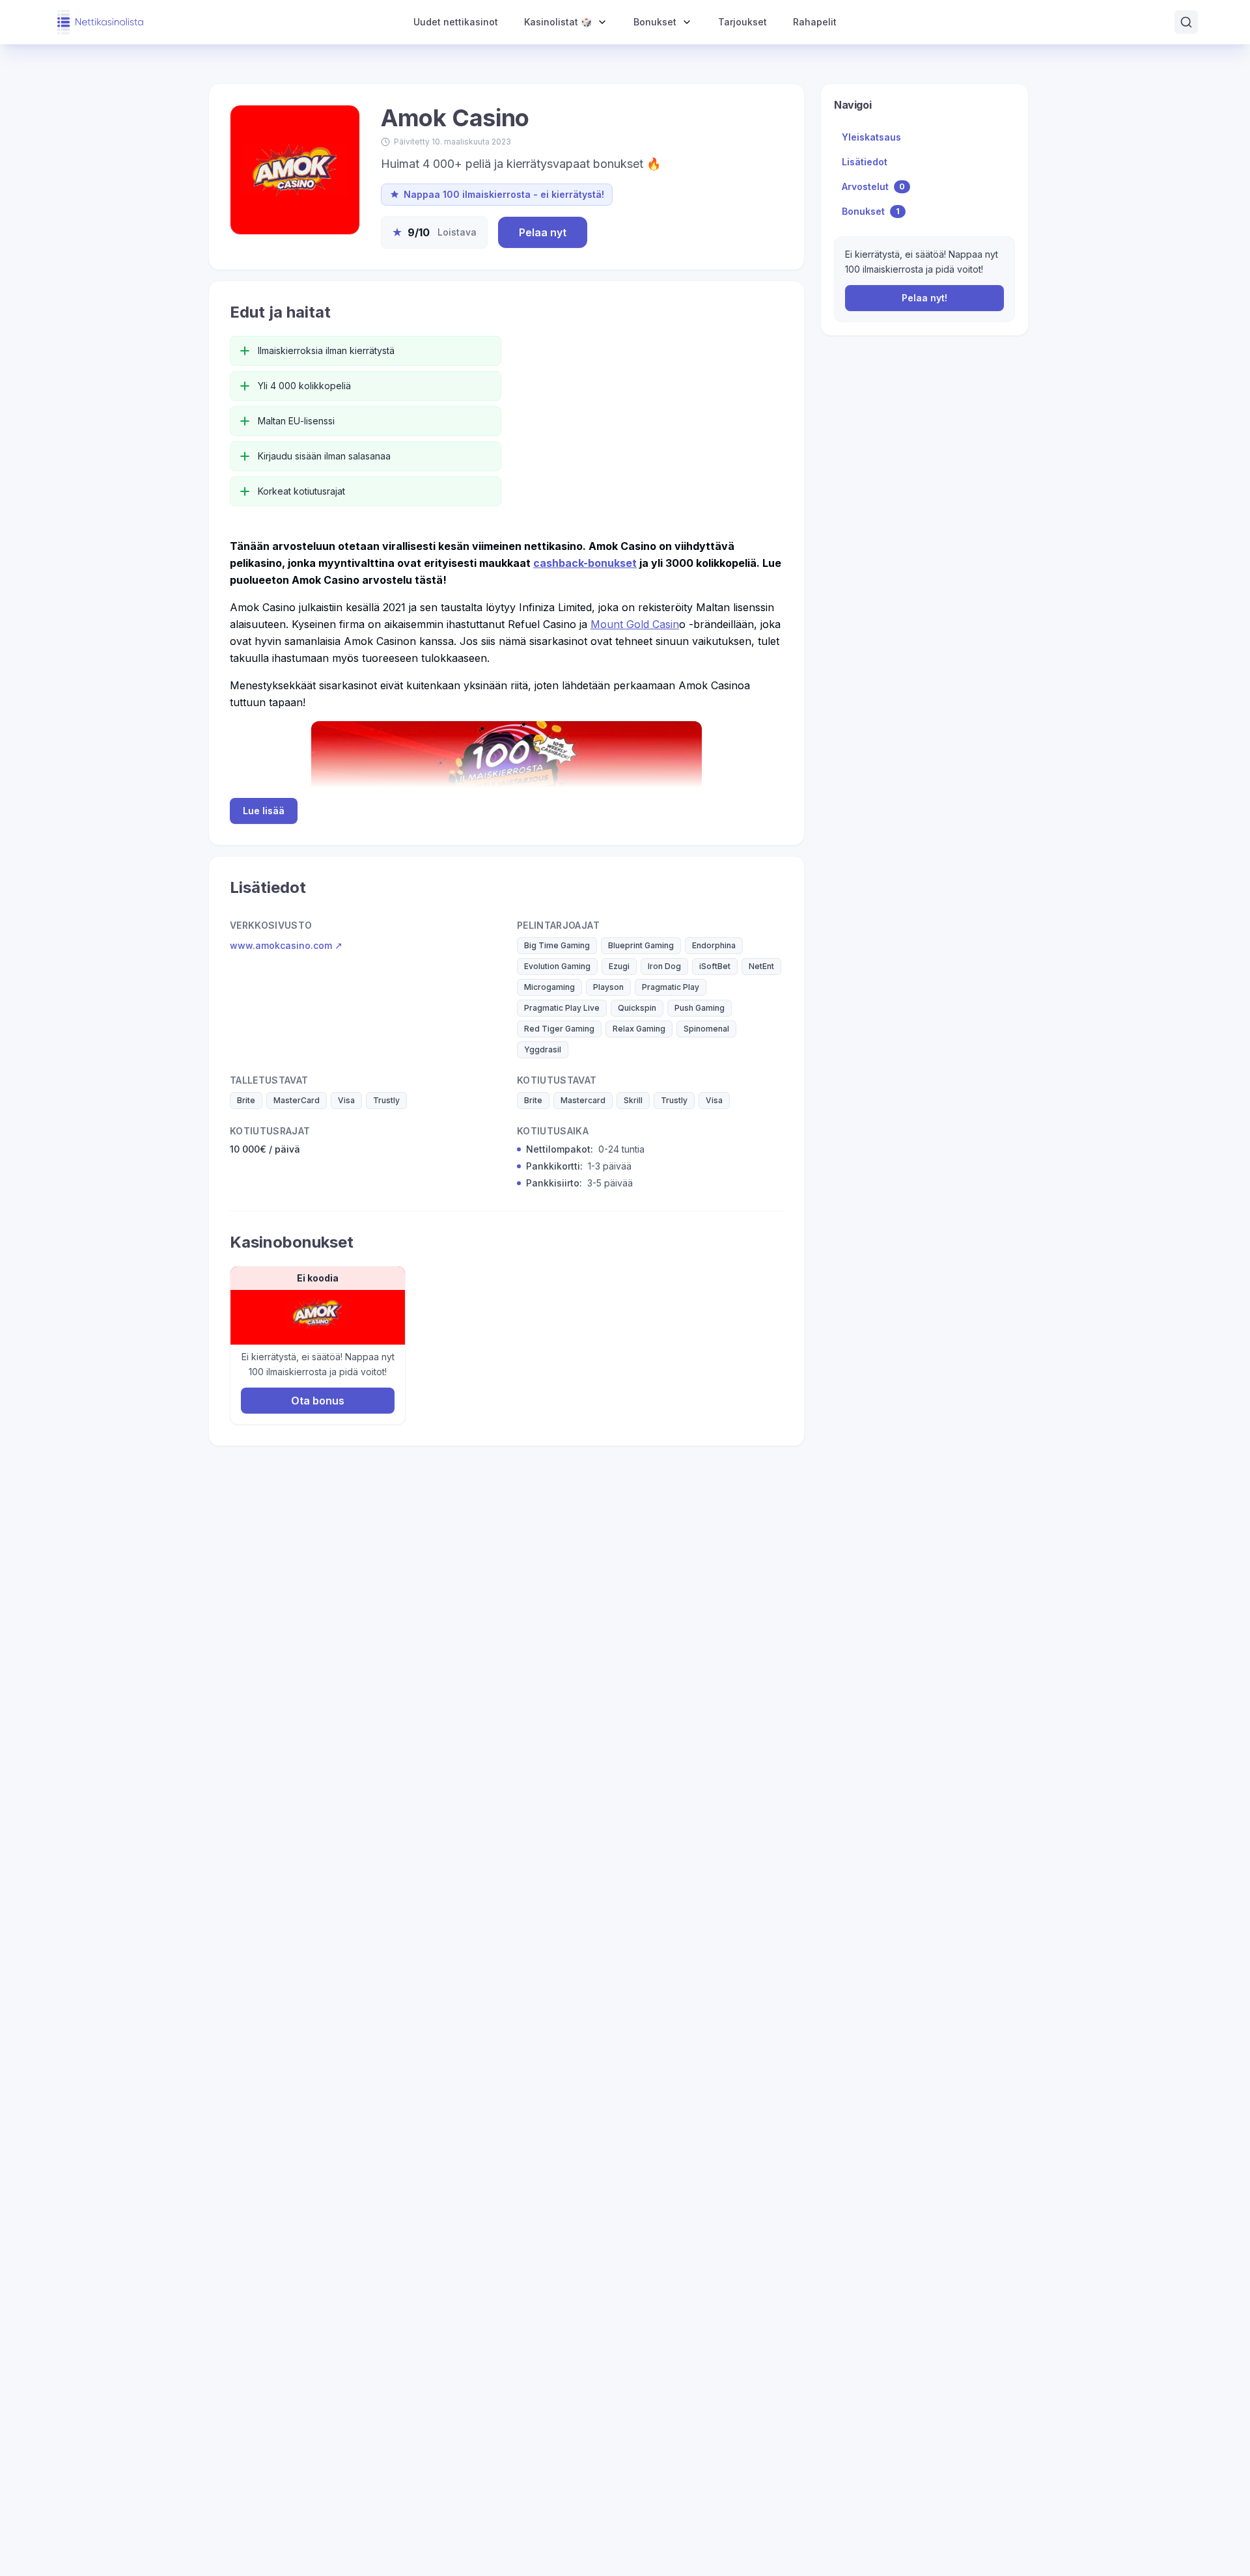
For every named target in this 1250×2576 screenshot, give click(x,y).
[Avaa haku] (1186, 22)
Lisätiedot (865, 162)
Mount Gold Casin (635, 624)
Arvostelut (873, 186)
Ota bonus (318, 1401)
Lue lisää (264, 811)
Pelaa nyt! (924, 298)
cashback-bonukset (585, 563)
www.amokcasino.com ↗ (286, 945)
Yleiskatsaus (871, 137)
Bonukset (871, 211)
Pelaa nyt (543, 232)
